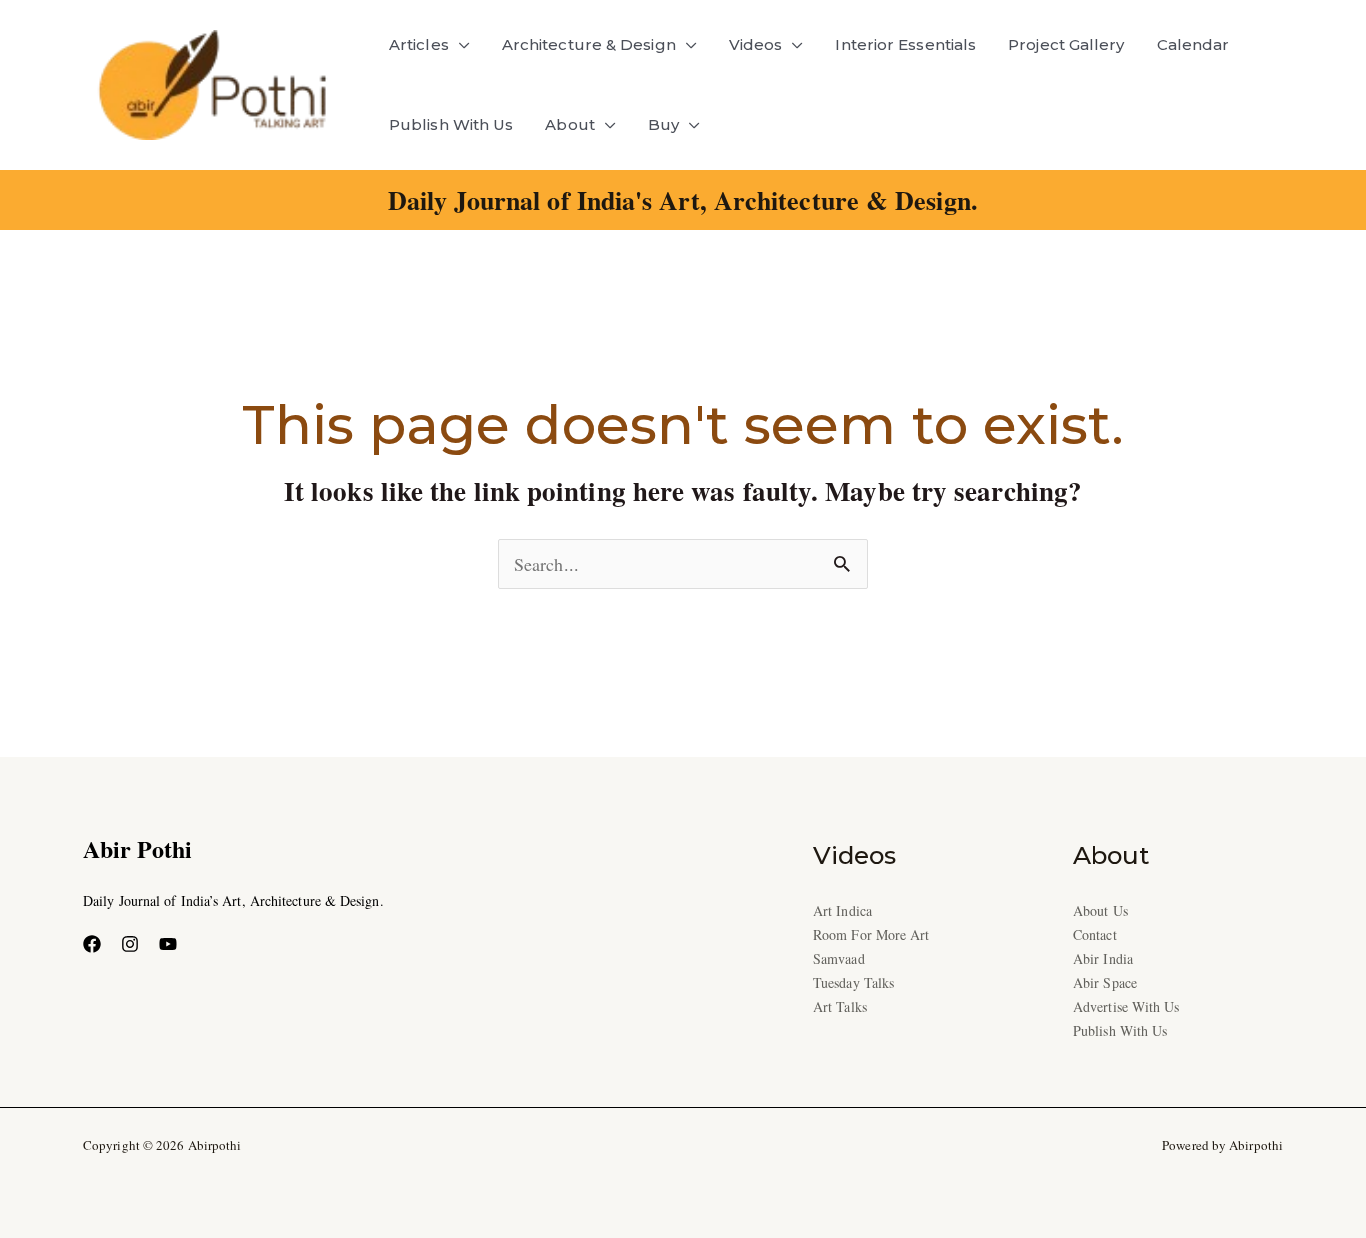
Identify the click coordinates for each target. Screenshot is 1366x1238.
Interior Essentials (905, 44)
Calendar (1193, 44)
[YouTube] (168, 944)
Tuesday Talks (853, 982)
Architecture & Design (589, 44)
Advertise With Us (1126, 1006)
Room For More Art (871, 934)
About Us (1100, 910)
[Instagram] (130, 944)
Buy (663, 124)
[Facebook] (92, 944)
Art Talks (840, 1006)
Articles (419, 44)
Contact (1095, 934)
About (569, 124)
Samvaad (839, 958)
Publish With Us (451, 124)
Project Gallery (1066, 44)
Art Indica (842, 910)
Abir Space (1105, 982)
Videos (756, 44)
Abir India (1103, 958)
